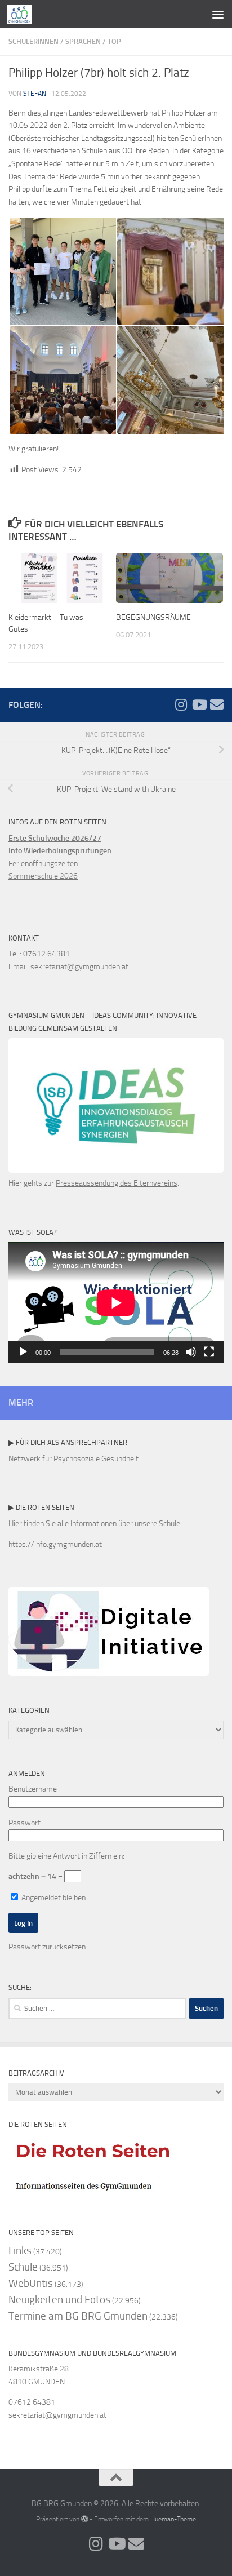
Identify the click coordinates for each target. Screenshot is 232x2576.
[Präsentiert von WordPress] (84, 2519)
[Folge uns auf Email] (217, 704)
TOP (114, 41)
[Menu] (218, 14)
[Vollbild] (209, 1352)
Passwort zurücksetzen (47, 1947)
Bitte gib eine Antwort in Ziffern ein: (66, 1856)
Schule (23, 2267)
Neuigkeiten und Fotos (59, 2300)
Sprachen (83, 41)
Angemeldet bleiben (53, 1898)
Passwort (24, 1823)
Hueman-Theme (173, 2519)
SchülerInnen (34, 41)
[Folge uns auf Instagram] (181, 704)
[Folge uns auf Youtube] (199, 704)
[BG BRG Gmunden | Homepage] (24, 14)
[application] (116, 1303)
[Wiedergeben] (23, 1352)
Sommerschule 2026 (43, 876)
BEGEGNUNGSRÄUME (153, 617)
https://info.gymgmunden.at (55, 1544)
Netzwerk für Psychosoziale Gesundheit (73, 1459)
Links (20, 2251)
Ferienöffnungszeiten (43, 864)
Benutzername (33, 1789)
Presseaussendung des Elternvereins (117, 1183)
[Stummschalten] (191, 1352)
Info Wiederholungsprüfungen (60, 851)
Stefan (35, 94)
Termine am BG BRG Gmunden (78, 2316)
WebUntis (31, 2283)
